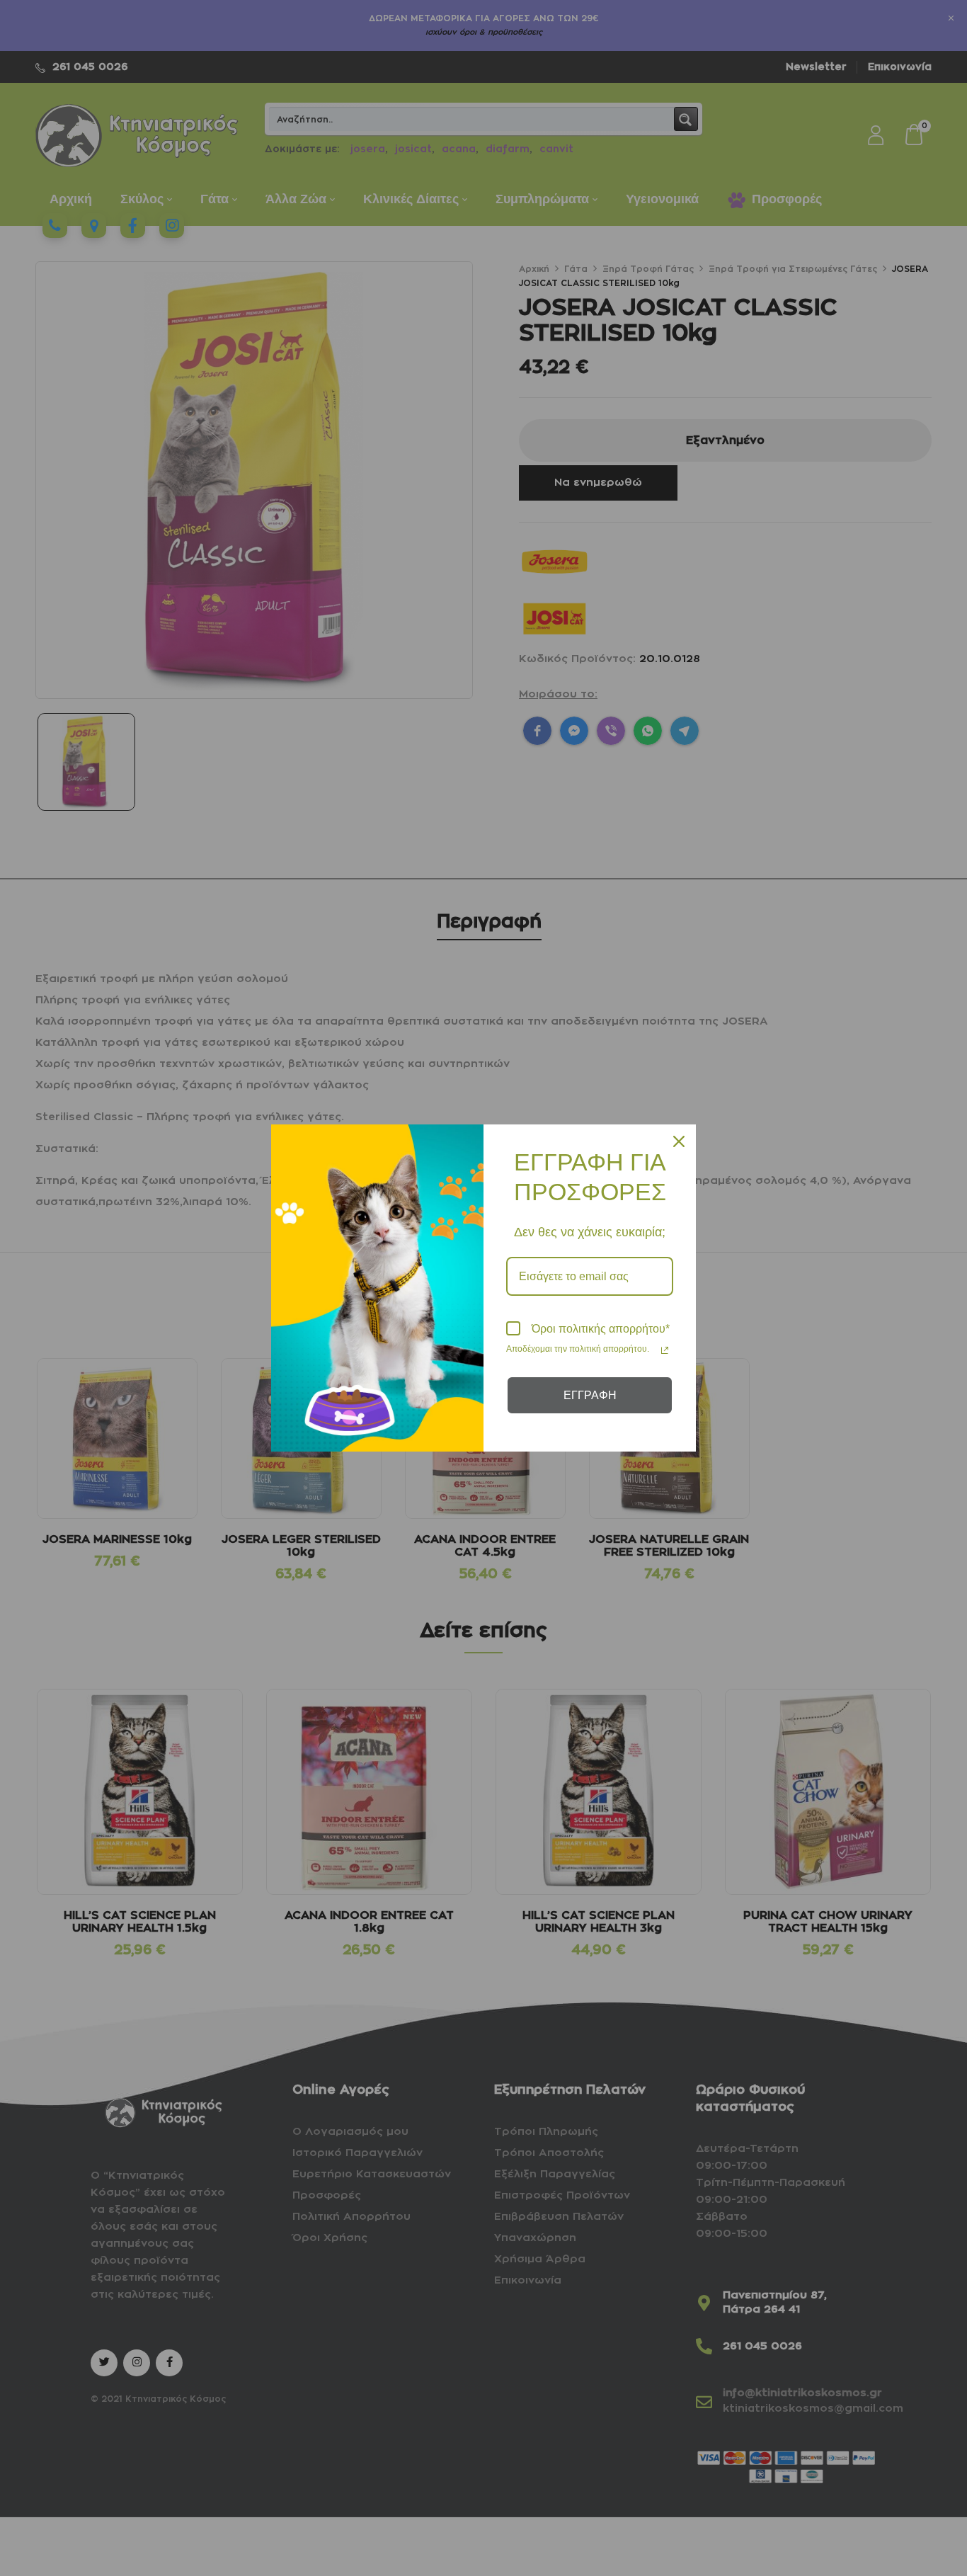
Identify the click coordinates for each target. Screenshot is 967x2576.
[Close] (679, 1141)
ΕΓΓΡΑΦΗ (590, 1395)
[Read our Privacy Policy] (665, 1350)
